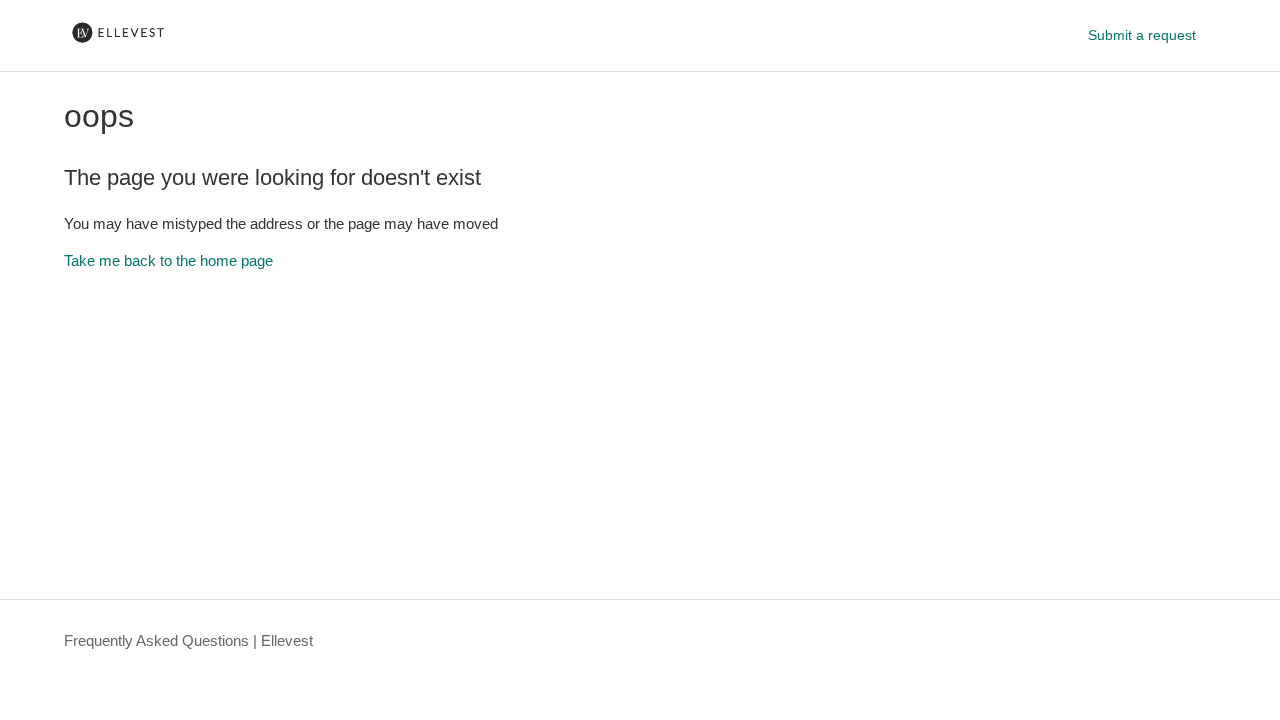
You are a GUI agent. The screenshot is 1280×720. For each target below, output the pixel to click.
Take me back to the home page (168, 260)
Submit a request (1142, 35)
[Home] (118, 45)
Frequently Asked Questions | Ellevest (188, 640)
